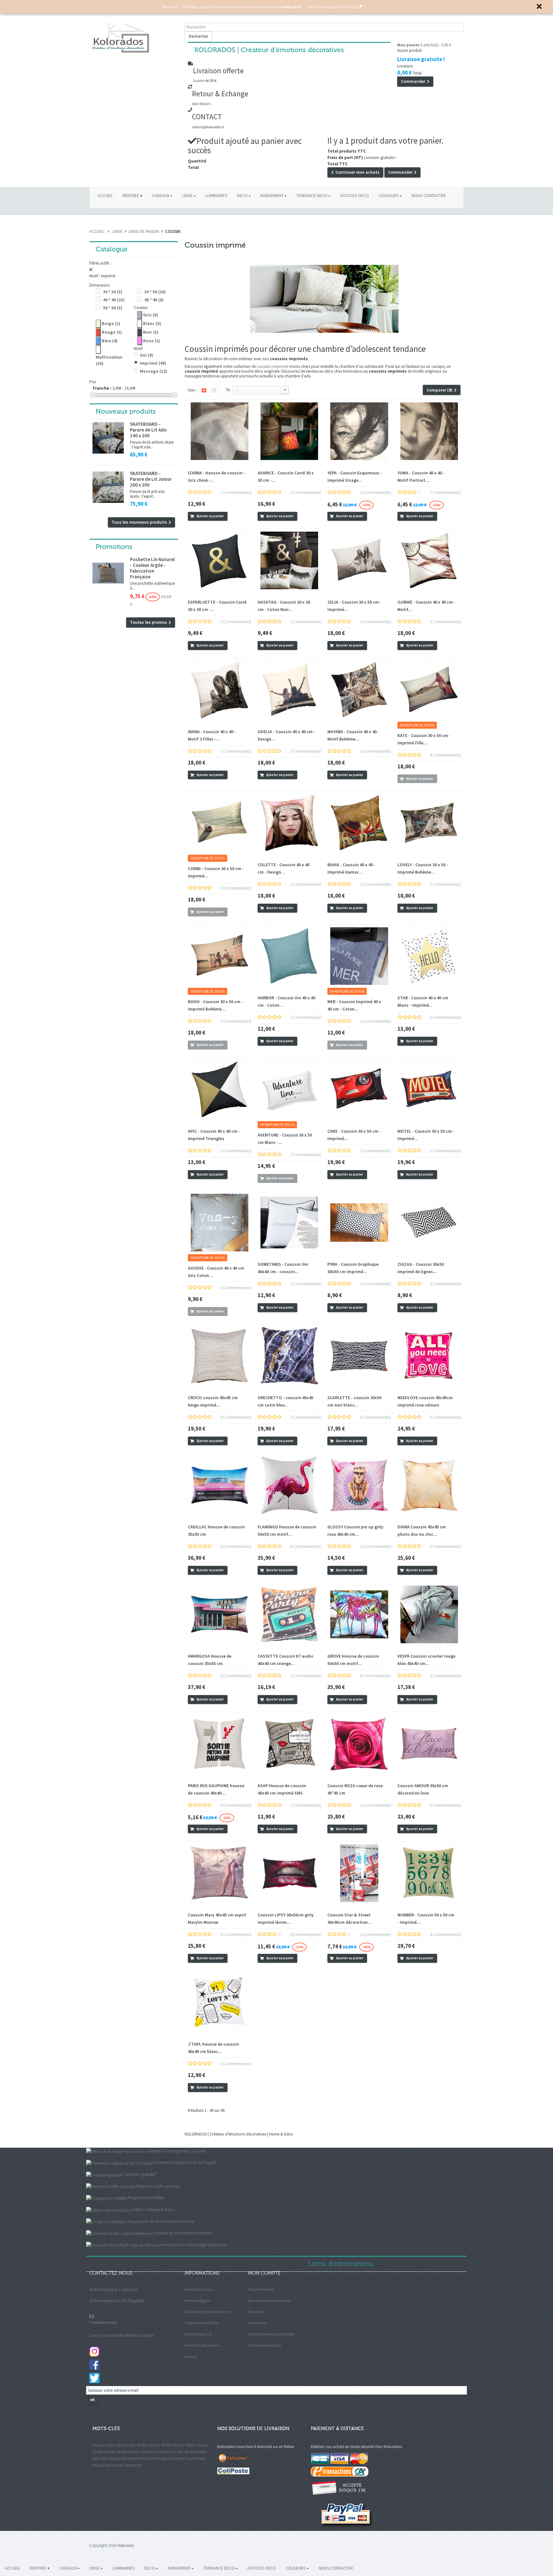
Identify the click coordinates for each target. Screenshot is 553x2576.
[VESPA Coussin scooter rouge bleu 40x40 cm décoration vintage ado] (429, 1614)
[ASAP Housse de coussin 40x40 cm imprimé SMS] (289, 1744)
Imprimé (153, 363)
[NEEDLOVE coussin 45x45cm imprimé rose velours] (429, 1356)
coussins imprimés (272, 366)
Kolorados (126, 2545)
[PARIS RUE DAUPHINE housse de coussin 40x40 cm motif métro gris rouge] (220, 1744)
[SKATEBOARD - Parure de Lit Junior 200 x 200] (108, 487)
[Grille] (204, 391)
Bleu (110, 341)
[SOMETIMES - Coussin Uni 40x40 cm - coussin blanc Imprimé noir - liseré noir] (289, 1223)
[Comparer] (240, 517)
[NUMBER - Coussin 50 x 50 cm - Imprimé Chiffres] (429, 1873)
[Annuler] (134, 270)
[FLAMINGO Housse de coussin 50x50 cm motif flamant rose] (289, 1485)
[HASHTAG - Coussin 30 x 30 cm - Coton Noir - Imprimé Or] (289, 560)
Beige (111, 323)
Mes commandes (261, 2289)
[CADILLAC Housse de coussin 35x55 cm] (220, 1485)
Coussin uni (166, 2452)
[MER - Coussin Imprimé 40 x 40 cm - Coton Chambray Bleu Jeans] (359, 956)
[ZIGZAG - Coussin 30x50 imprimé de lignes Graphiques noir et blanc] (429, 1223)
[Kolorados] (134, 38)
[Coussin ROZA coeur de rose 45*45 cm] (359, 1744)
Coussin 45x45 (183, 2445)
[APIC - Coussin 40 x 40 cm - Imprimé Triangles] (220, 1089)
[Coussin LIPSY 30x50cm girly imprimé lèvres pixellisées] (289, 1873)
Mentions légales (197, 2300)
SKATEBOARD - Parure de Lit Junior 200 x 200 (151, 479)
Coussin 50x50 (159, 2445)
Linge (117, 231)
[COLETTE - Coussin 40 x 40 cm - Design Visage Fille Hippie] (289, 823)
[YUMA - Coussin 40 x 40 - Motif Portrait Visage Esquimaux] (429, 431)
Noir (151, 332)
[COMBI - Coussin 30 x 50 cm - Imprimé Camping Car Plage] (220, 823)
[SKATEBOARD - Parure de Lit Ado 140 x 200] (108, 438)
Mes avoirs (256, 2312)
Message (153, 371)
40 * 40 (114, 300)
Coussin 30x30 (114, 2452)
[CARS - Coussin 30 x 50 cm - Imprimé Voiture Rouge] (359, 1089)
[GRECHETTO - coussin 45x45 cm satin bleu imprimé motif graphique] (289, 1356)
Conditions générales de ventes (208, 2312)
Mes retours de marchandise (269, 2300)
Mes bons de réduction (265, 2345)
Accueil (97, 231)
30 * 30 (113, 292)
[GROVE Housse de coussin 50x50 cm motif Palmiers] (359, 1614)
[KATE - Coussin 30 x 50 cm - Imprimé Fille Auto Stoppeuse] (429, 690)
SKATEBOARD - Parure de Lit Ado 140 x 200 (148, 430)
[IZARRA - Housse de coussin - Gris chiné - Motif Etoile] (220, 431)
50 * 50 (113, 308)
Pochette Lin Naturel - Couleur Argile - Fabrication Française (152, 568)
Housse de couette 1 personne (117, 2465)
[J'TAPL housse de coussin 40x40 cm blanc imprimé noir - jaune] (220, 2002)
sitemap (191, 2356)
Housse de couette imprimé (131, 2458)
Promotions (114, 547)
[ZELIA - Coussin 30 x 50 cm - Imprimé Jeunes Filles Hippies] (359, 560)
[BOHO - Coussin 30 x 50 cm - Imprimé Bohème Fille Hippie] (220, 956)
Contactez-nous (103, 2322)
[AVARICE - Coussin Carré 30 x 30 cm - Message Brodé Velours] (289, 431)
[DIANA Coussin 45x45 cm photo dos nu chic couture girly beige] (429, 1485)
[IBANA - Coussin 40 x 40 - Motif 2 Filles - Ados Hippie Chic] (220, 690)
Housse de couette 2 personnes (180, 2458)
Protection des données (202, 2345)
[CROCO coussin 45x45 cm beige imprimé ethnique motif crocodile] (220, 1356)
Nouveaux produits (126, 411)
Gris (151, 315)
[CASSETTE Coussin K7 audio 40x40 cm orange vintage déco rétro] (289, 1614)
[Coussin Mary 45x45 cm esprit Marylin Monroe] (220, 1873)
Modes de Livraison (199, 2289)
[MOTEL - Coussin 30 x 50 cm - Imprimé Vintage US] (429, 1089)
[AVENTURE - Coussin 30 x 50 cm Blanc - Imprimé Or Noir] (289, 1089)
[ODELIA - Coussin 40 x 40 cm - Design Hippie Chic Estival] (289, 690)
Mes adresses (257, 2323)
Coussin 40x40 (134, 2445)
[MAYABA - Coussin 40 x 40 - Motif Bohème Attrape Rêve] (359, 690)
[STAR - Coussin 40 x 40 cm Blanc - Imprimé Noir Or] (429, 956)
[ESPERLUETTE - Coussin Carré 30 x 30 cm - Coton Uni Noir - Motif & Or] (220, 560)
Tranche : (102, 388)
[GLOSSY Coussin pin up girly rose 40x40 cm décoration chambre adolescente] (359, 1485)
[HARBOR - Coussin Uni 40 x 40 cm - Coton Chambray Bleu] (289, 956)
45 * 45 (154, 300)
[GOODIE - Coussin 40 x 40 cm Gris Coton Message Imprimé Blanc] (220, 1223)
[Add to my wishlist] (232, 517)
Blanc (152, 323)
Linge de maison (144, 231)
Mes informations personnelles (271, 2334)
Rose (152, 341)
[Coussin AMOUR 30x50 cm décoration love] (429, 1744)
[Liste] (214, 391)
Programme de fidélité (202, 2323)
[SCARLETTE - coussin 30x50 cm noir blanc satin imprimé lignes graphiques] (359, 1356)
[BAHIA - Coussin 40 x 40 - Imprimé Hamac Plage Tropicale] (359, 823)
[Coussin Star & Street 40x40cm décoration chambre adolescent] (359, 1873)
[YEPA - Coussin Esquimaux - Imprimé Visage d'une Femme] (359, 431)
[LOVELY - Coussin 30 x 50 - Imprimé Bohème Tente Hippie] (429, 823)
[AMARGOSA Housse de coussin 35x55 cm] (220, 1614)
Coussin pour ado (107, 2445)
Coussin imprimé (141, 2452)
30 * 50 (155, 292)
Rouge (112, 332)
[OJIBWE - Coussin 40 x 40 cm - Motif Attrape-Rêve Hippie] (429, 560)
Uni (146, 355)
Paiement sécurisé (198, 2334)
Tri (228, 390)
